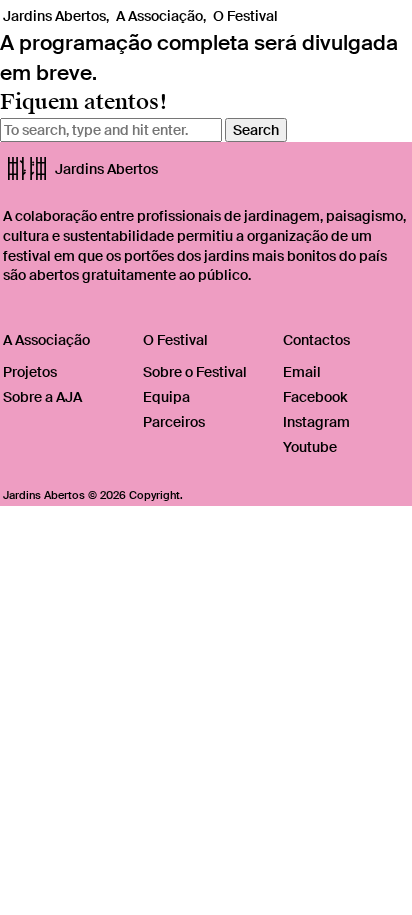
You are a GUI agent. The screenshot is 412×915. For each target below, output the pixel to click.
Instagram (316, 422)
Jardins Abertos (54, 16)
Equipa (166, 397)
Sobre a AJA (42, 397)
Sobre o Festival (195, 372)
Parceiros (174, 422)
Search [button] (256, 130)
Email (302, 372)
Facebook (315, 397)
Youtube (310, 447)
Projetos (30, 372)
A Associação (159, 16)
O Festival (245, 16)
